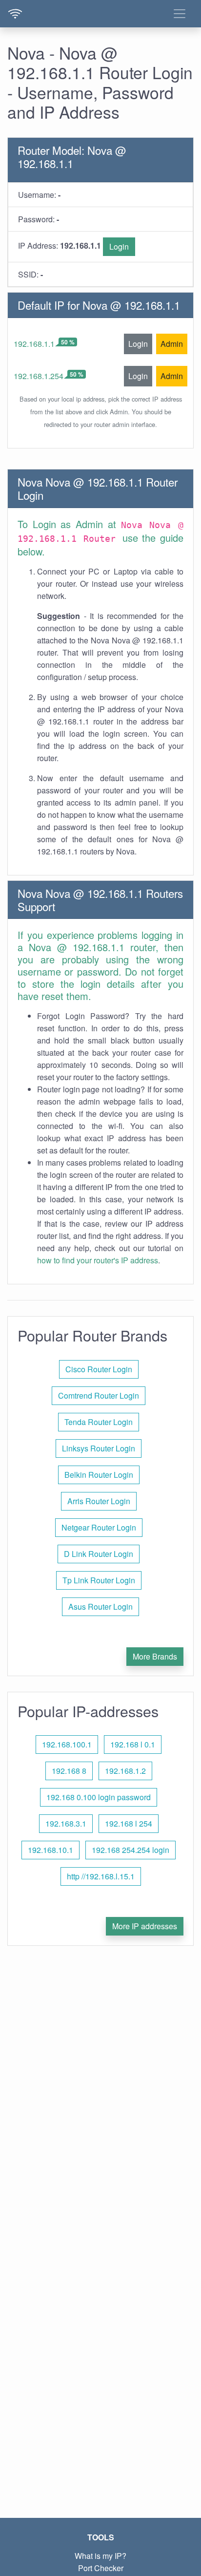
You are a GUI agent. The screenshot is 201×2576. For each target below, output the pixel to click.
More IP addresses (145, 1926)
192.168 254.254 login (131, 1850)
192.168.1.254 (39, 376)
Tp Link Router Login (99, 1580)
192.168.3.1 (66, 1823)
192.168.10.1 (50, 1850)
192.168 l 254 (129, 1823)
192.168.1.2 (125, 1771)
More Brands (155, 1656)
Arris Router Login (99, 1501)
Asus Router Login (100, 1607)
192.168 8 (69, 1771)
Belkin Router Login (99, 1475)
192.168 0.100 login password (99, 1797)
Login (119, 246)
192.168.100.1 (67, 1744)
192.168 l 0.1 (133, 1744)
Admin (172, 344)
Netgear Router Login (99, 1527)
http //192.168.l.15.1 (101, 1876)
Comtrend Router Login (99, 1395)
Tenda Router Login (99, 1422)
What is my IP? (100, 2556)
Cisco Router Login (99, 1369)
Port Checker (101, 2568)
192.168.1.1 (34, 344)
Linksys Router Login (99, 1448)
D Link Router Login (99, 1554)
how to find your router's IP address (98, 1260)
